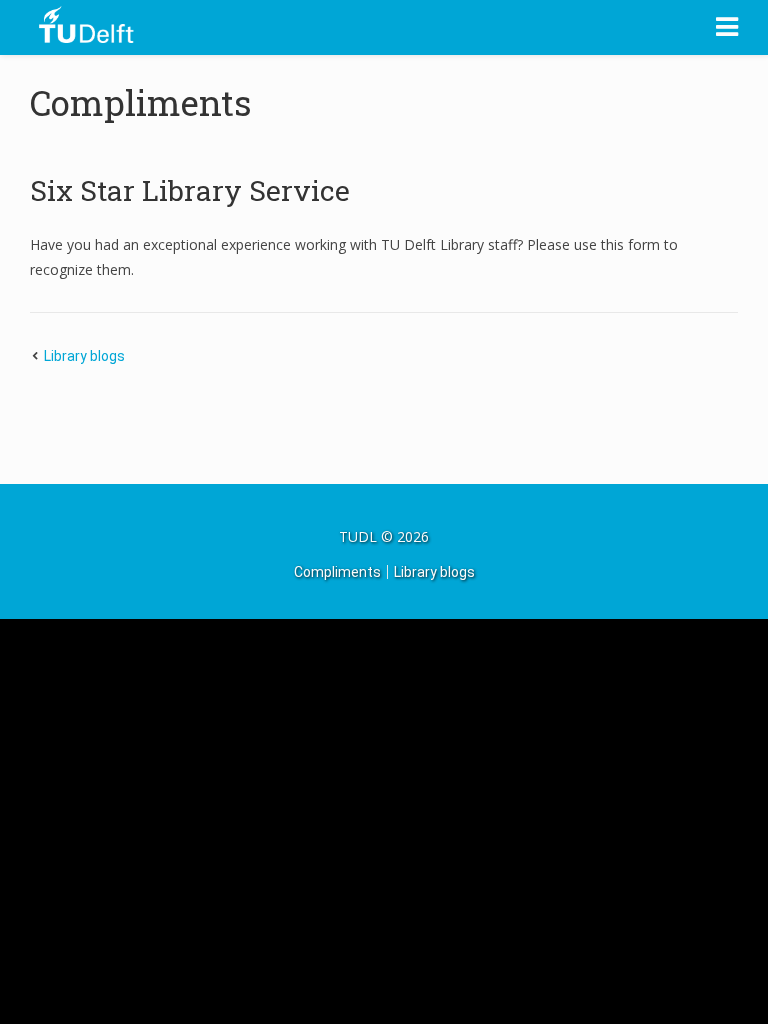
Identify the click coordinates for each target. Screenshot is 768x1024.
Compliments (141, 102)
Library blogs (84, 356)
